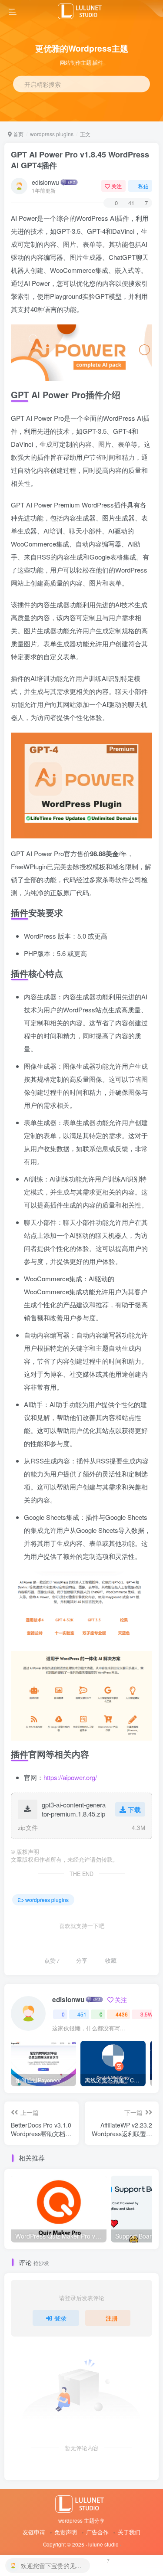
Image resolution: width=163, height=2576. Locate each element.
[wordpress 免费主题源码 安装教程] (81, 2503)
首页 (18, 134)
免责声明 (66, 2532)
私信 (143, 186)
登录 (60, 2318)
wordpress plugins (52, 134)
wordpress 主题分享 (81, 2520)
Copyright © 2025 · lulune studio (81, 2544)
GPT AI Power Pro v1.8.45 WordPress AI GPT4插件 (80, 160)
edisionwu (45, 182)
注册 (112, 2318)
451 (82, 2014)
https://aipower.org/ (70, 1777)
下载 (134, 1809)
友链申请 (34, 2532)
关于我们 (129, 2532)
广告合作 (97, 2532)
